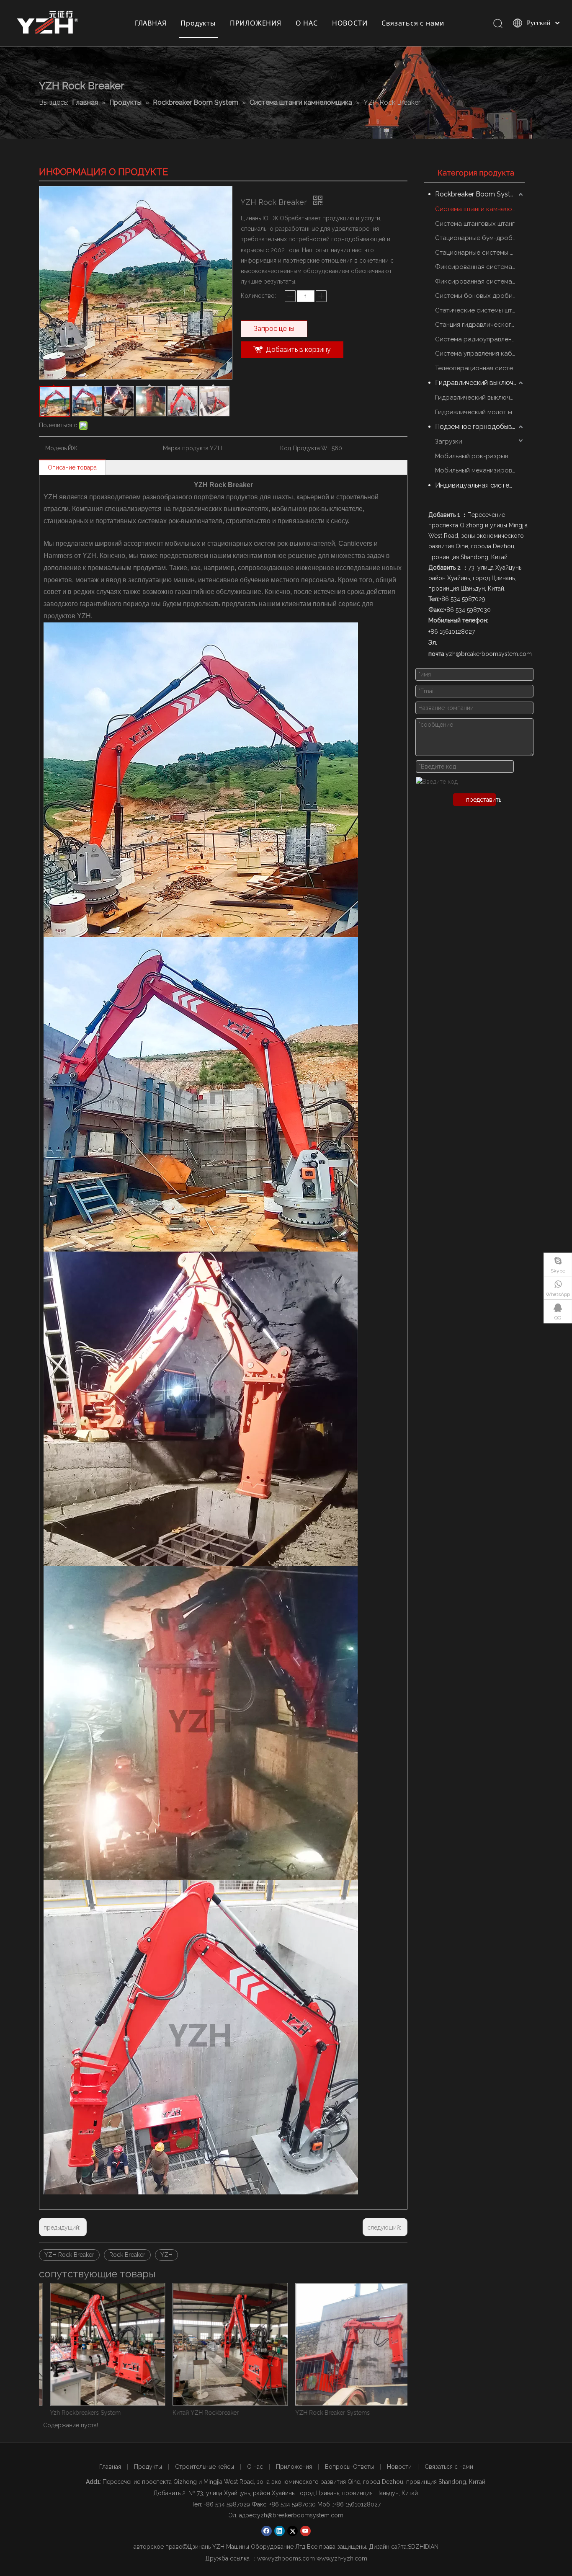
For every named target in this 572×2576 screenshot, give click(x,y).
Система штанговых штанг (475, 224)
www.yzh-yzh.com (342, 2558)
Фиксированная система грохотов (480, 267)
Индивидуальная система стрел (480, 485)
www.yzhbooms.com (286, 2558)
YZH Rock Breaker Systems (209, 2413)
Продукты (198, 23)
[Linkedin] (280, 2531)
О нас (255, 2467)
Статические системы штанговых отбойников (480, 310)
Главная (110, 2467)
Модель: (57, 448)
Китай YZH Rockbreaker (82, 2413)
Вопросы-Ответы (349, 2467)
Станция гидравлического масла (480, 325)
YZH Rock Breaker (69, 2255)
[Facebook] (267, 2531)
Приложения (294, 2467)
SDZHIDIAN (423, 2547)
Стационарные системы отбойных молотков (480, 253)
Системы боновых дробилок (479, 296)
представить (481, 800)
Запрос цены (274, 329)
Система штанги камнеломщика (480, 209)
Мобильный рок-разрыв (472, 456)
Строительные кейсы (205, 2467)
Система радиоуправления (477, 339)
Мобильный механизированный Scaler (480, 470)
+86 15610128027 (357, 2504)
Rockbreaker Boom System (478, 194)
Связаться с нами (413, 23)
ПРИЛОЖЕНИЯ (256, 23)
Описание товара (72, 467)
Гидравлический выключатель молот (480, 383)
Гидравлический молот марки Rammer (480, 412)
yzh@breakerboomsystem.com (300, 2515)
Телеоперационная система (478, 368)
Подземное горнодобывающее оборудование (480, 427)
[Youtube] (305, 2531)
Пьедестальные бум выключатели (341, 2413)
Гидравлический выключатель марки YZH (480, 397)
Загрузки (449, 441)
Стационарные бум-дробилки (480, 238)
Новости (399, 2467)
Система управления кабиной (480, 354)
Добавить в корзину (298, 350)
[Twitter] (292, 2531)
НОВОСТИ (350, 23)
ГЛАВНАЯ (151, 23)
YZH (166, 2255)
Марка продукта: (186, 448)
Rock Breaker (127, 2255)
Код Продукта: (301, 448)
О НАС (307, 23)
